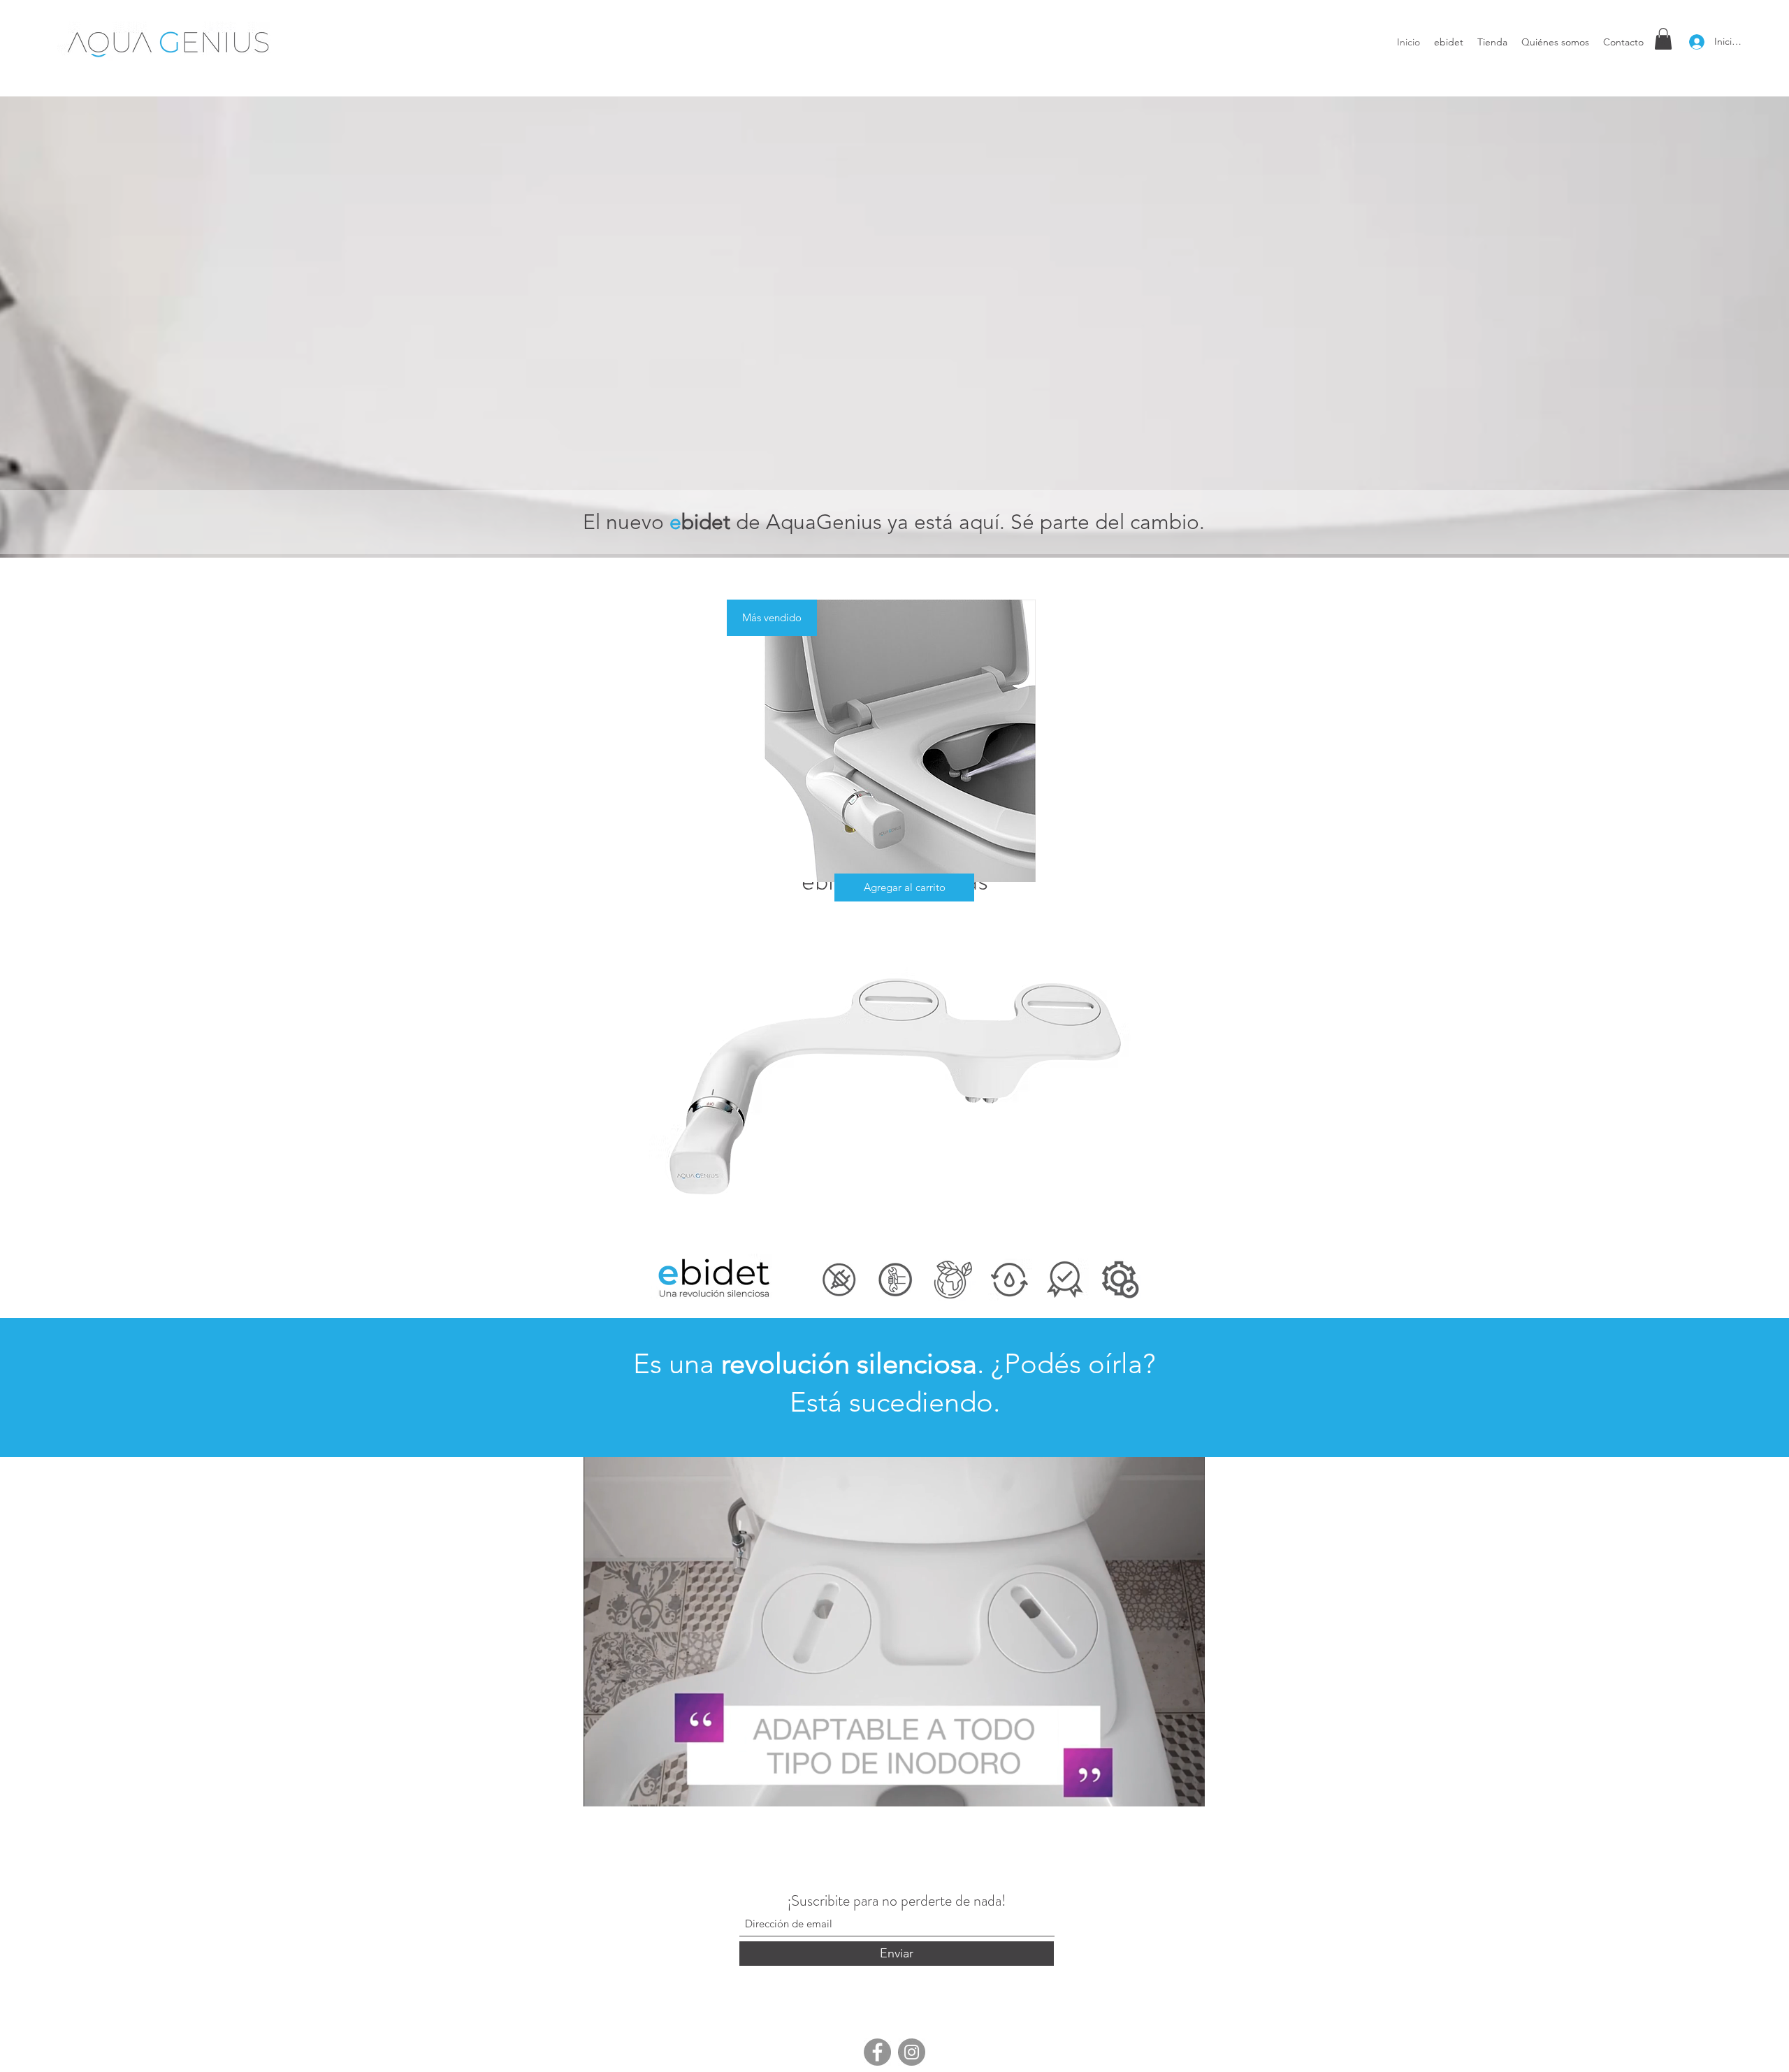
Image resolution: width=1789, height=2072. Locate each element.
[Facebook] (877, 2052)
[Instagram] (912, 2052)
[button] (1663, 39)
